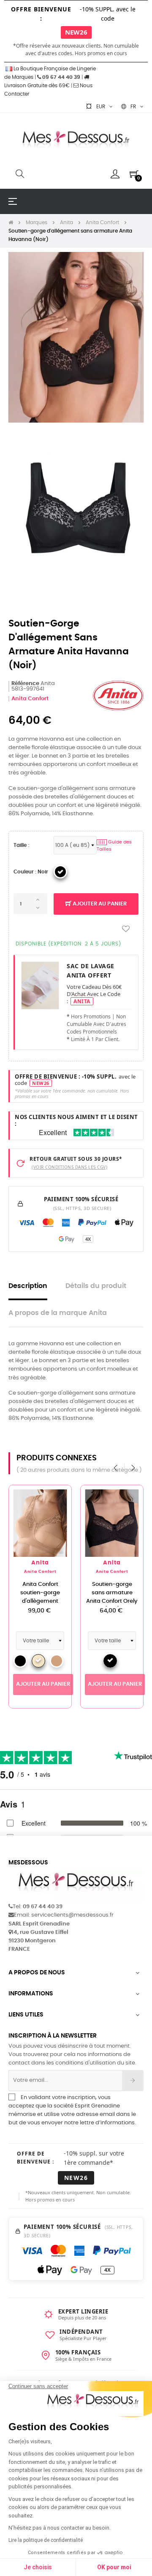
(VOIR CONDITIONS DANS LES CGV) (69, 1167)
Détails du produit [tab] (96, 1286)
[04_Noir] (60, 872)
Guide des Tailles (114, 846)
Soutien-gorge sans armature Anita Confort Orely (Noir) (112, 1597)
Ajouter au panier (99, 904)
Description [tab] (28, 1286)
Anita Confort (30, 699)
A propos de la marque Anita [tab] (58, 1313)
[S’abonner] (133, 2081)
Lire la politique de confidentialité (46, 2540)
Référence (25, 684)
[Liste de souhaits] (126, 929)
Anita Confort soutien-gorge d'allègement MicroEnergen (40, 1597)
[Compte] (115, 174)
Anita (40, 1563)
